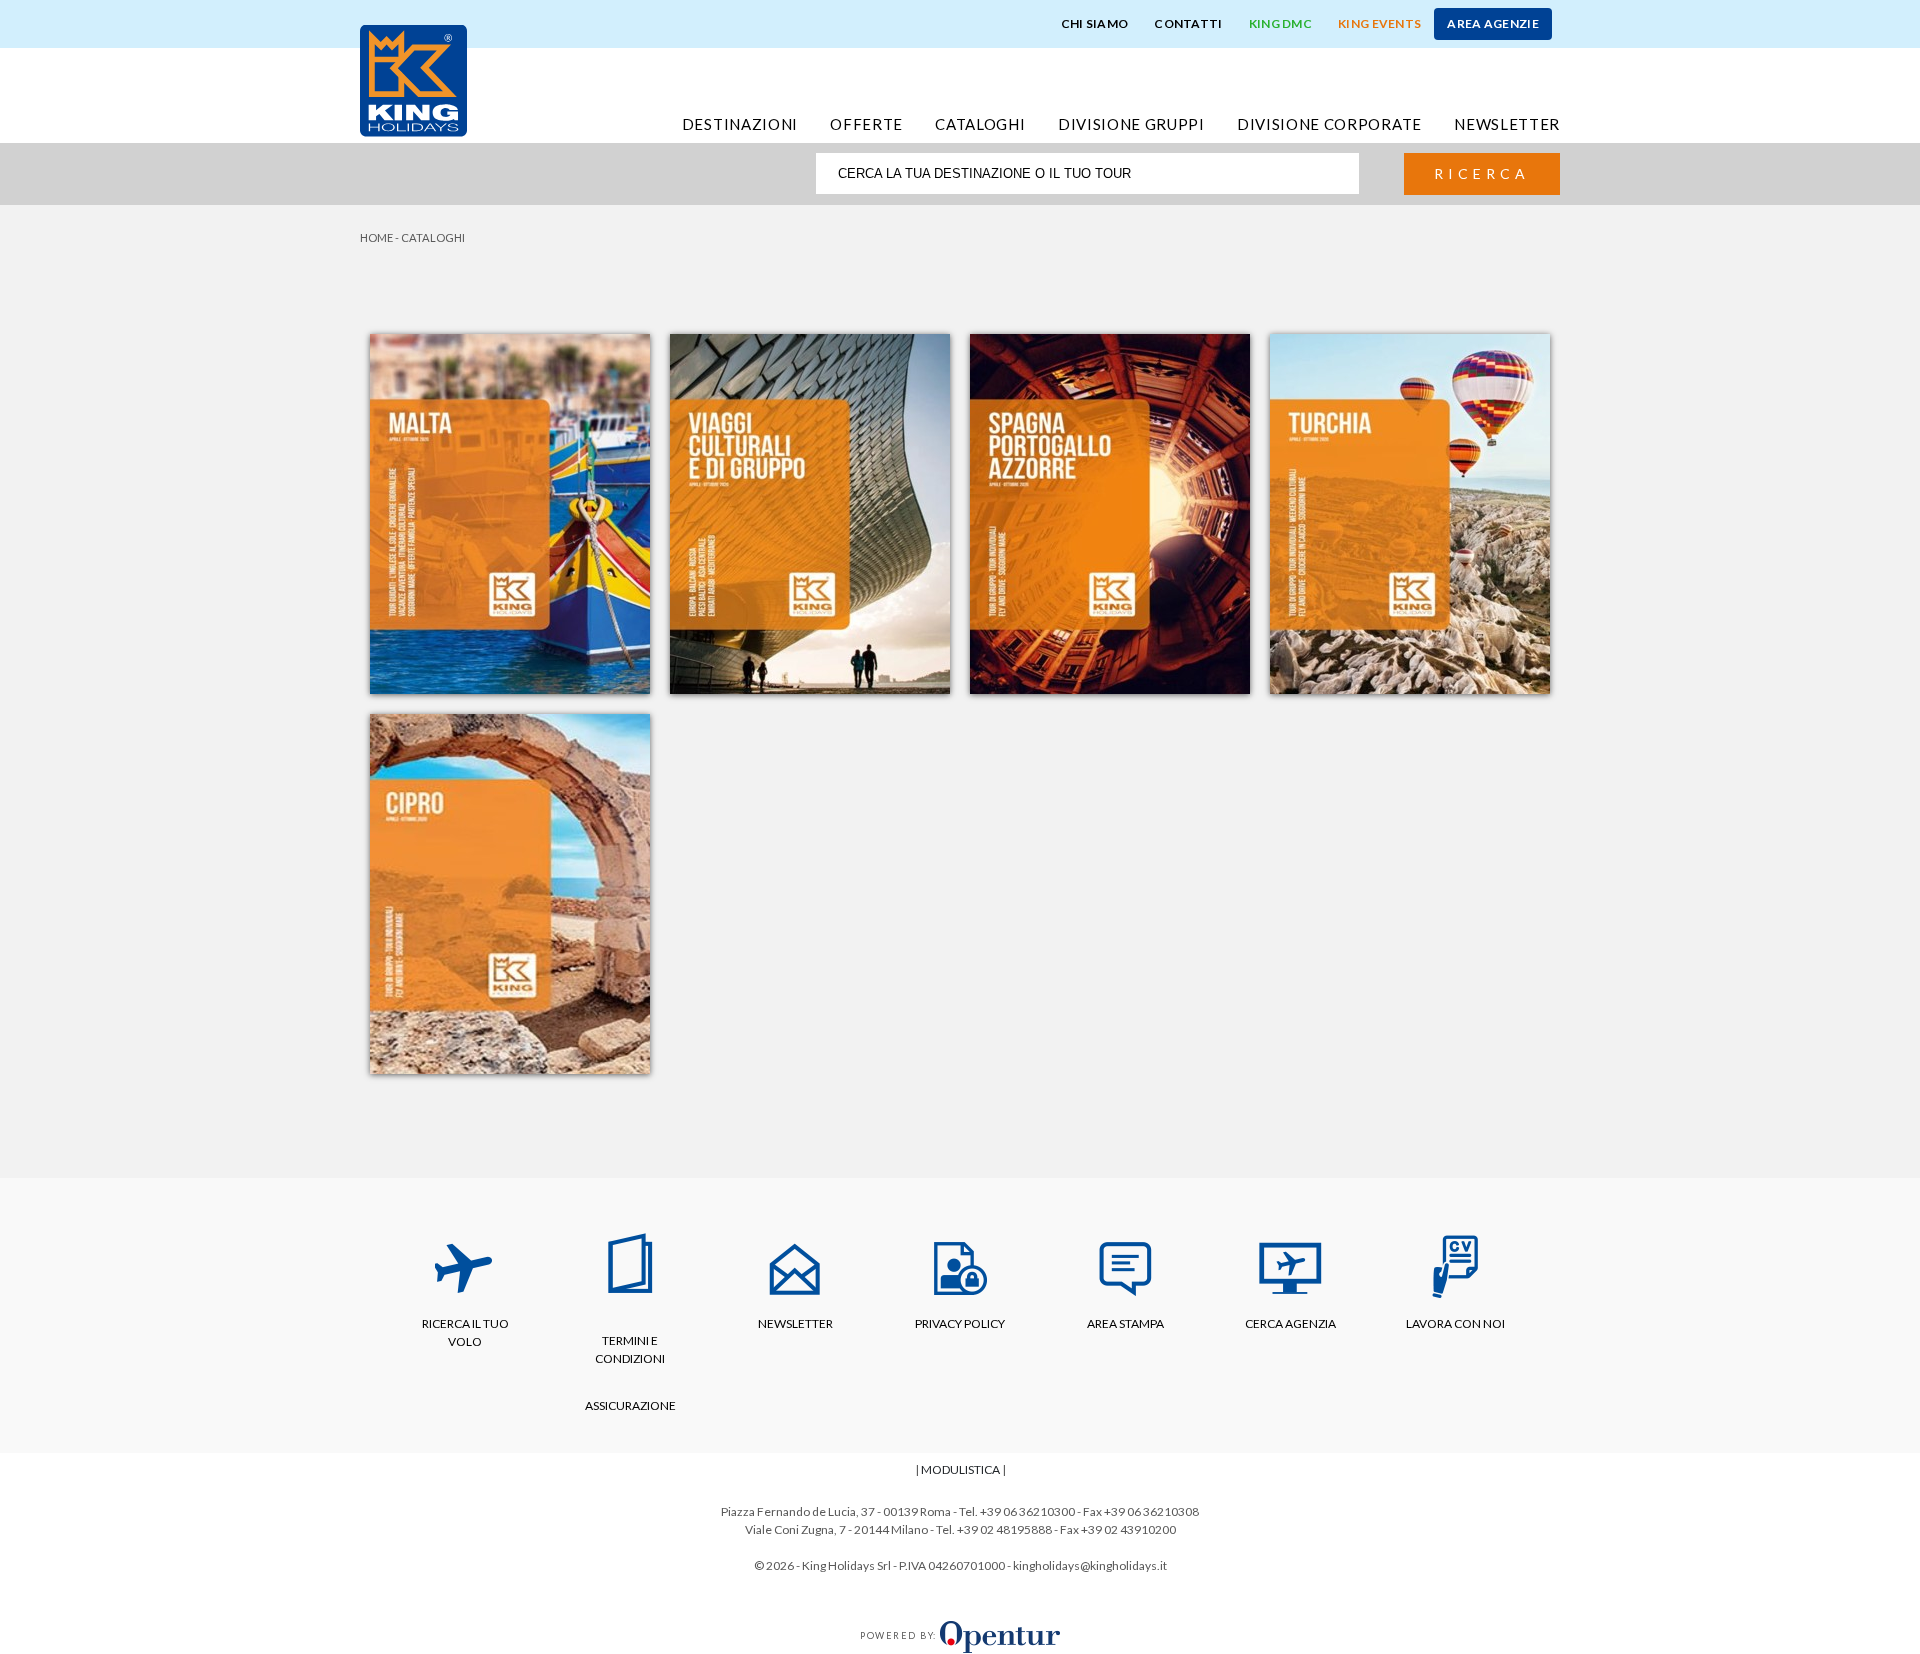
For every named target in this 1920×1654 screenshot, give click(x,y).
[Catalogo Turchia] (1410, 511)
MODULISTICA (960, 1469)
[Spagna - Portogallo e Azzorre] (1110, 511)
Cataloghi (980, 124)
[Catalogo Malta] (510, 511)
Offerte (866, 124)
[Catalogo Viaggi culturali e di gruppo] (810, 511)
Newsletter (1507, 124)
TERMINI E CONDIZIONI (630, 1349)
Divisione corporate (1329, 124)
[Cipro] (510, 891)
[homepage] (413, 78)
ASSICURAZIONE (630, 1405)
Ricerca (1482, 173)
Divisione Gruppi (1131, 124)
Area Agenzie (1493, 23)
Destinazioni (740, 124)
